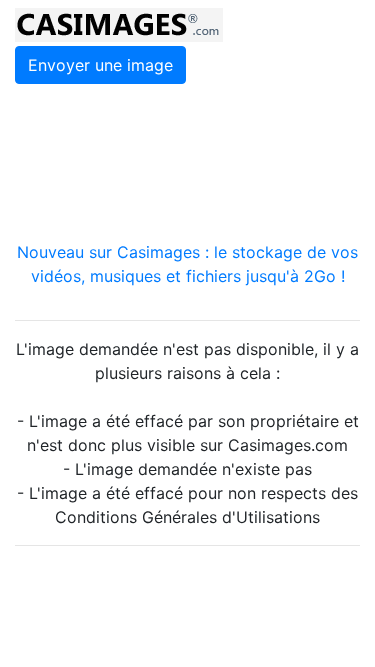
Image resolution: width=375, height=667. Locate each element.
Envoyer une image (100, 65)
